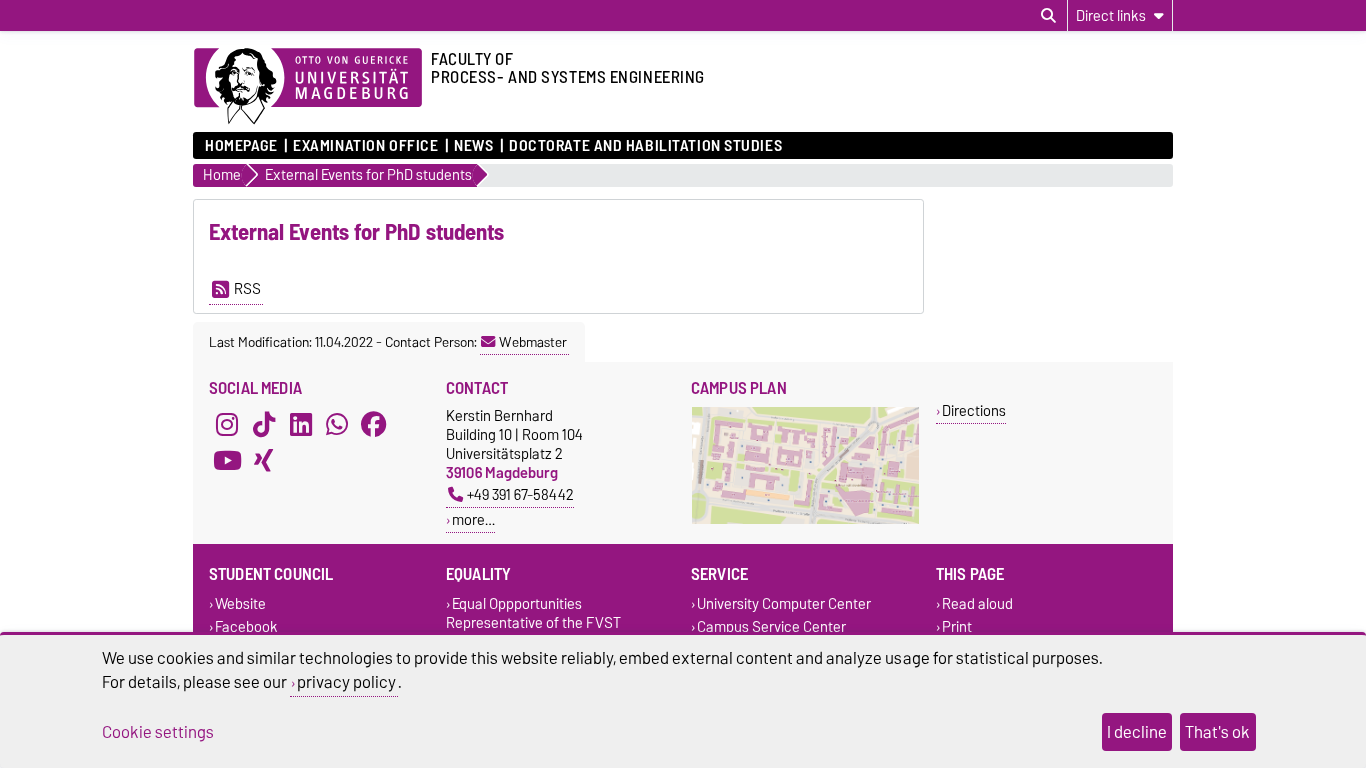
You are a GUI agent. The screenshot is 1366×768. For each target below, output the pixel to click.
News (473, 146)
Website (240, 603)
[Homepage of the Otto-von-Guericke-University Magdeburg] (308, 87)
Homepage (241, 146)
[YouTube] (227, 460)
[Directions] (805, 519)
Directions (974, 410)
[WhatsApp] (337, 424)
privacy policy (346, 682)
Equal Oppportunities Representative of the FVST (533, 613)
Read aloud (977, 603)
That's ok (1217, 732)
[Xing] (264, 460)
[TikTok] (264, 424)
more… (473, 519)
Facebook (246, 626)
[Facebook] (374, 424)
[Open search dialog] (1048, 16)
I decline (1137, 732)
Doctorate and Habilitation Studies (645, 146)
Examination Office (365, 146)
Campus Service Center (771, 626)
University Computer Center (784, 603)
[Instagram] (227, 424)
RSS (247, 289)
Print (957, 626)
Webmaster (533, 342)
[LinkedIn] (301, 424)
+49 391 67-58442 (520, 494)
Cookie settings (158, 732)
